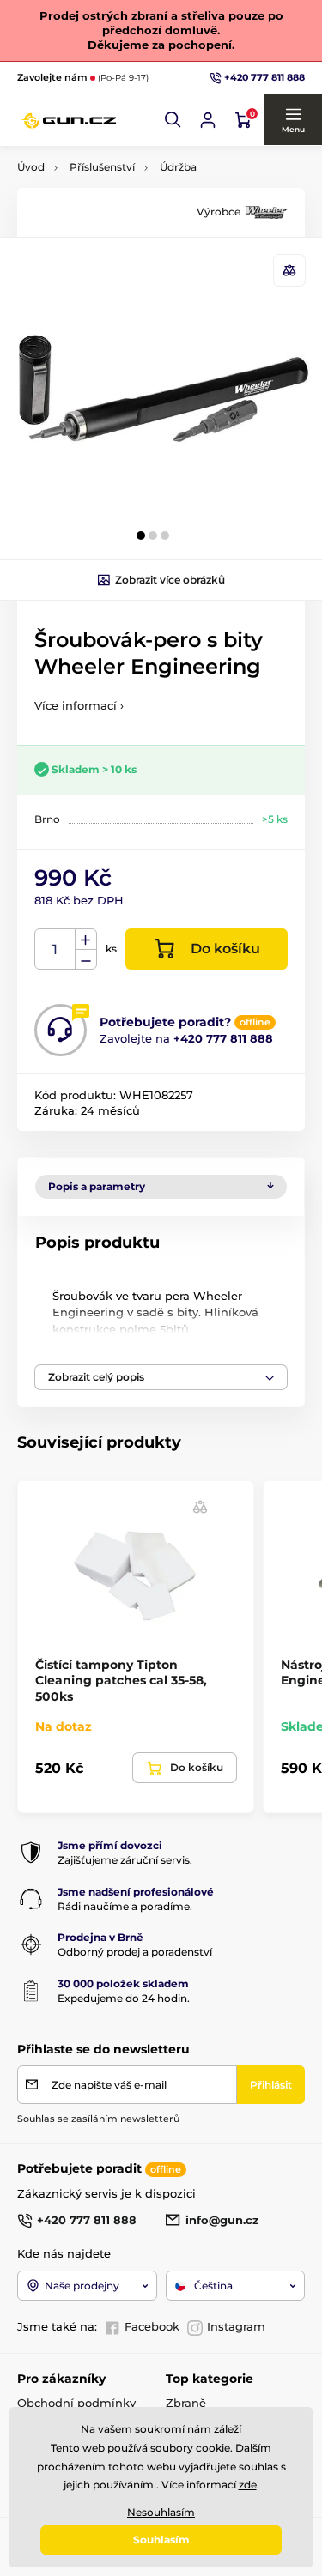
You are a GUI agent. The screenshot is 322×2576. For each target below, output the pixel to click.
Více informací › (79, 705)
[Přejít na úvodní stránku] (69, 120)
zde (248, 2485)
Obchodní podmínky (76, 2403)
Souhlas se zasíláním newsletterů (98, 2119)
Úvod (31, 167)
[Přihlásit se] (208, 120)
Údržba (178, 167)
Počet (55, 949)
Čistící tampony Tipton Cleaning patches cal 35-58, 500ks (121, 1680)
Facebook (152, 2326)
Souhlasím (161, 2540)
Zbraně (186, 2403)
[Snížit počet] (86, 960)
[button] (173, 120)
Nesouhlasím (161, 2512)
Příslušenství (102, 167)
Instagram (236, 2326)
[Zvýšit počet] (86, 940)
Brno (47, 819)
